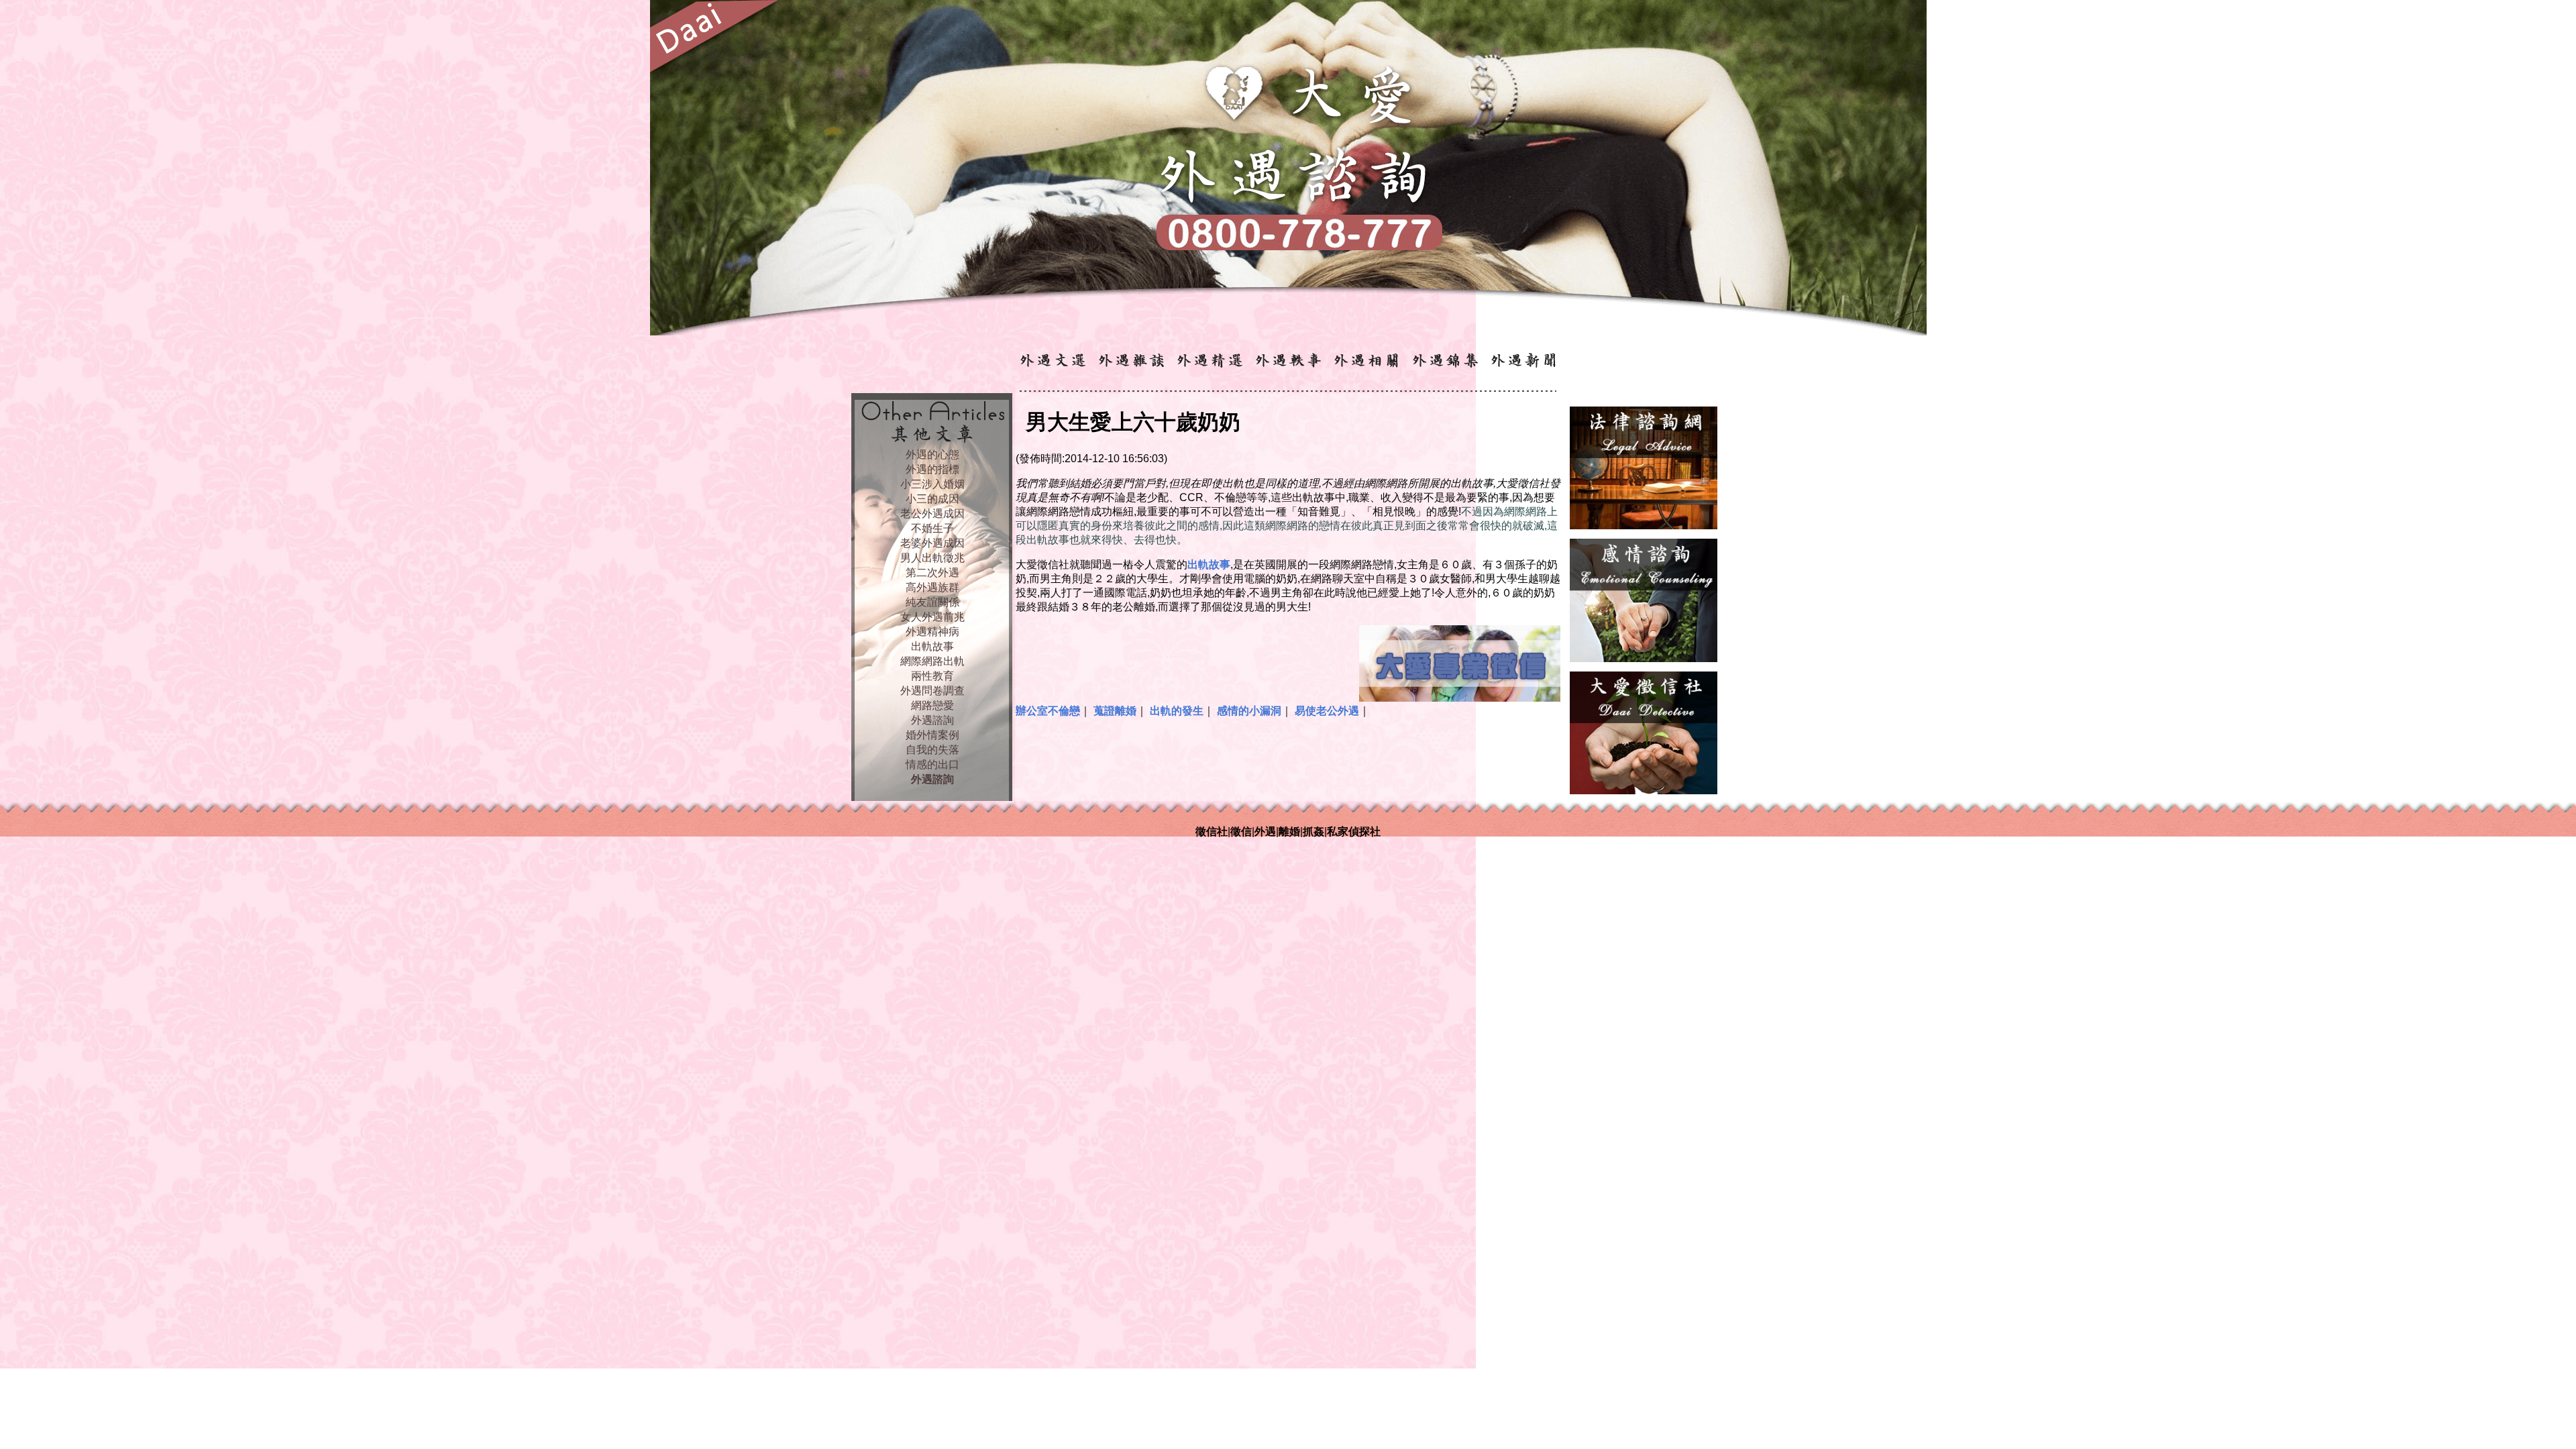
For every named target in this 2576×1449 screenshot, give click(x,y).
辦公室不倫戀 (1048, 711)
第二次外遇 (932, 573)
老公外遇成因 (932, 514)
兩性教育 (932, 676)
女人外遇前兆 (932, 617)
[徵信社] (1644, 791)
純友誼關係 (932, 602)
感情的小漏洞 (1249, 711)
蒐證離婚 (1115, 711)
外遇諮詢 (932, 720)
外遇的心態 (932, 454)
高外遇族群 (932, 587)
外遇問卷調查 (932, 691)
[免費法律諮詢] (1644, 526)
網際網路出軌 (932, 661)
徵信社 (1212, 831)
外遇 (1265, 831)
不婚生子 (932, 528)
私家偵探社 (1354, 831)
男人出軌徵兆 (932, 558)
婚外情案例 (932, 735)
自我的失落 (932, 750)
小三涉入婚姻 (932, 484)
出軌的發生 (1177, 711)
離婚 (1289, 831)
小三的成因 (932, 499)
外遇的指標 (932, 469)
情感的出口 (932, 764)
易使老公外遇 (1327, 711)
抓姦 (1313, 831)
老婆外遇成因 (932, 543)
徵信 (1241, 831)
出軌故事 (932, 646)
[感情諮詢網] (1644, 658)
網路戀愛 (932, 705)
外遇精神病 (932, 632)
